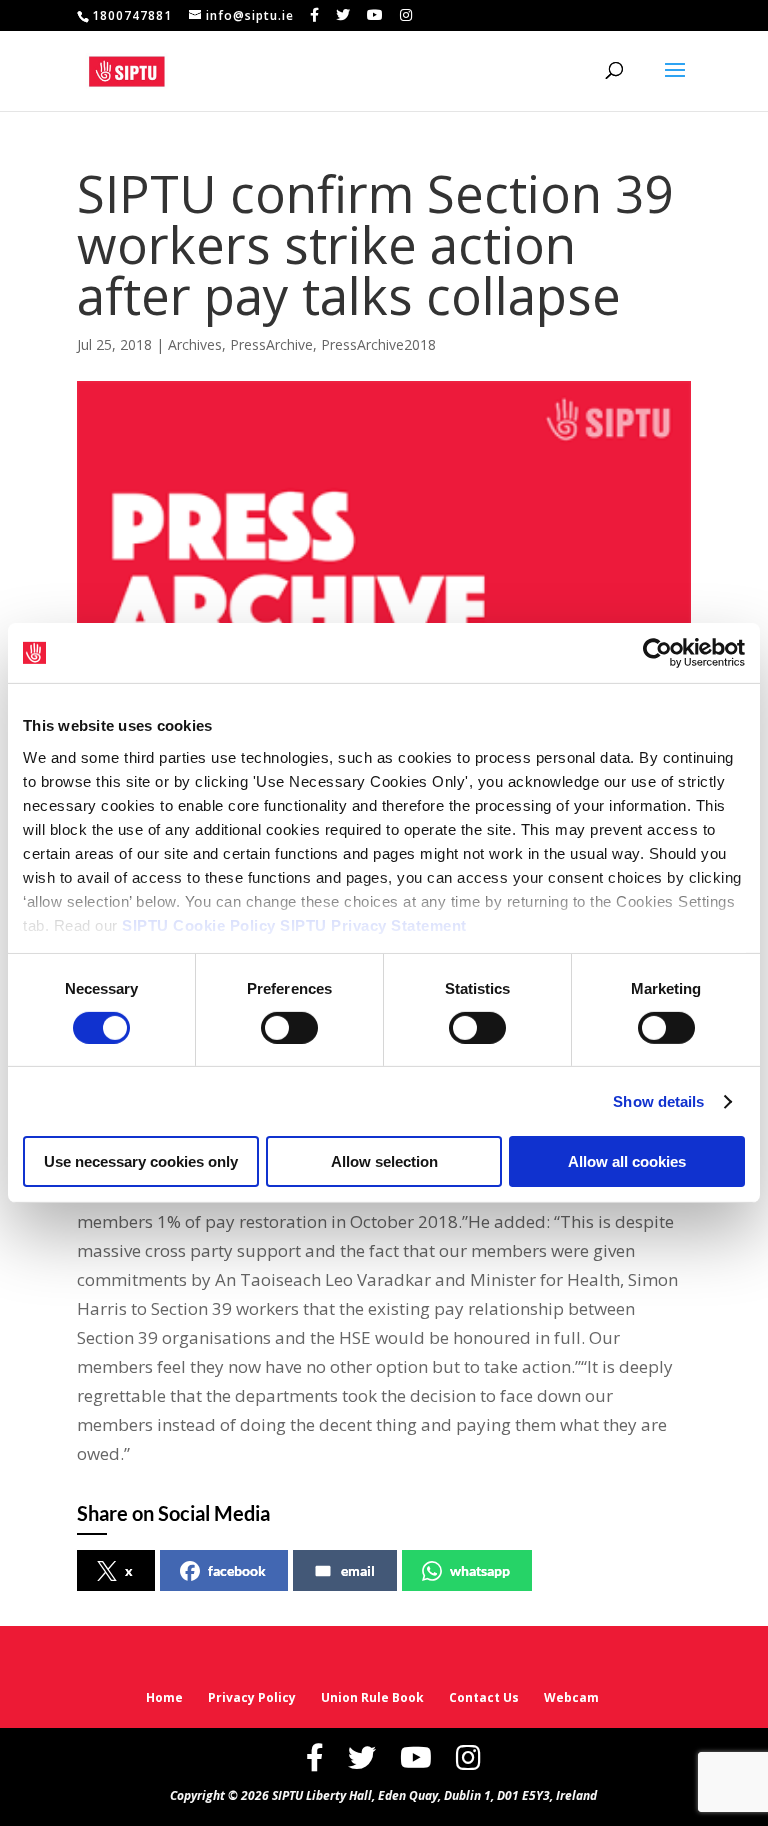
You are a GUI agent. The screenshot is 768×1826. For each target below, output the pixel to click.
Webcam (571, 1697)
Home (164, 1697)
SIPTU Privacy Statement (373, 924)
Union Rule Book (372, 1697)
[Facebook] (315, 15)
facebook (237, 1570)
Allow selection (384, 1161)
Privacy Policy (252, 1697)
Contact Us (484, 1697)
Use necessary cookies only (141, 1161)
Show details (658, 1101)
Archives (195, 344)
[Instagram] (406, 15)
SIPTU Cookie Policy (199, 924)
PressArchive (271, 344)
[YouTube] (375, 15)
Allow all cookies (627, 1161)
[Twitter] (343, 15)
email (358, 1570)
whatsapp (480, 1570)
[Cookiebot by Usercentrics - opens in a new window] (657, 653)
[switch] (289, 1028)
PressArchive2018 (378, 344)
